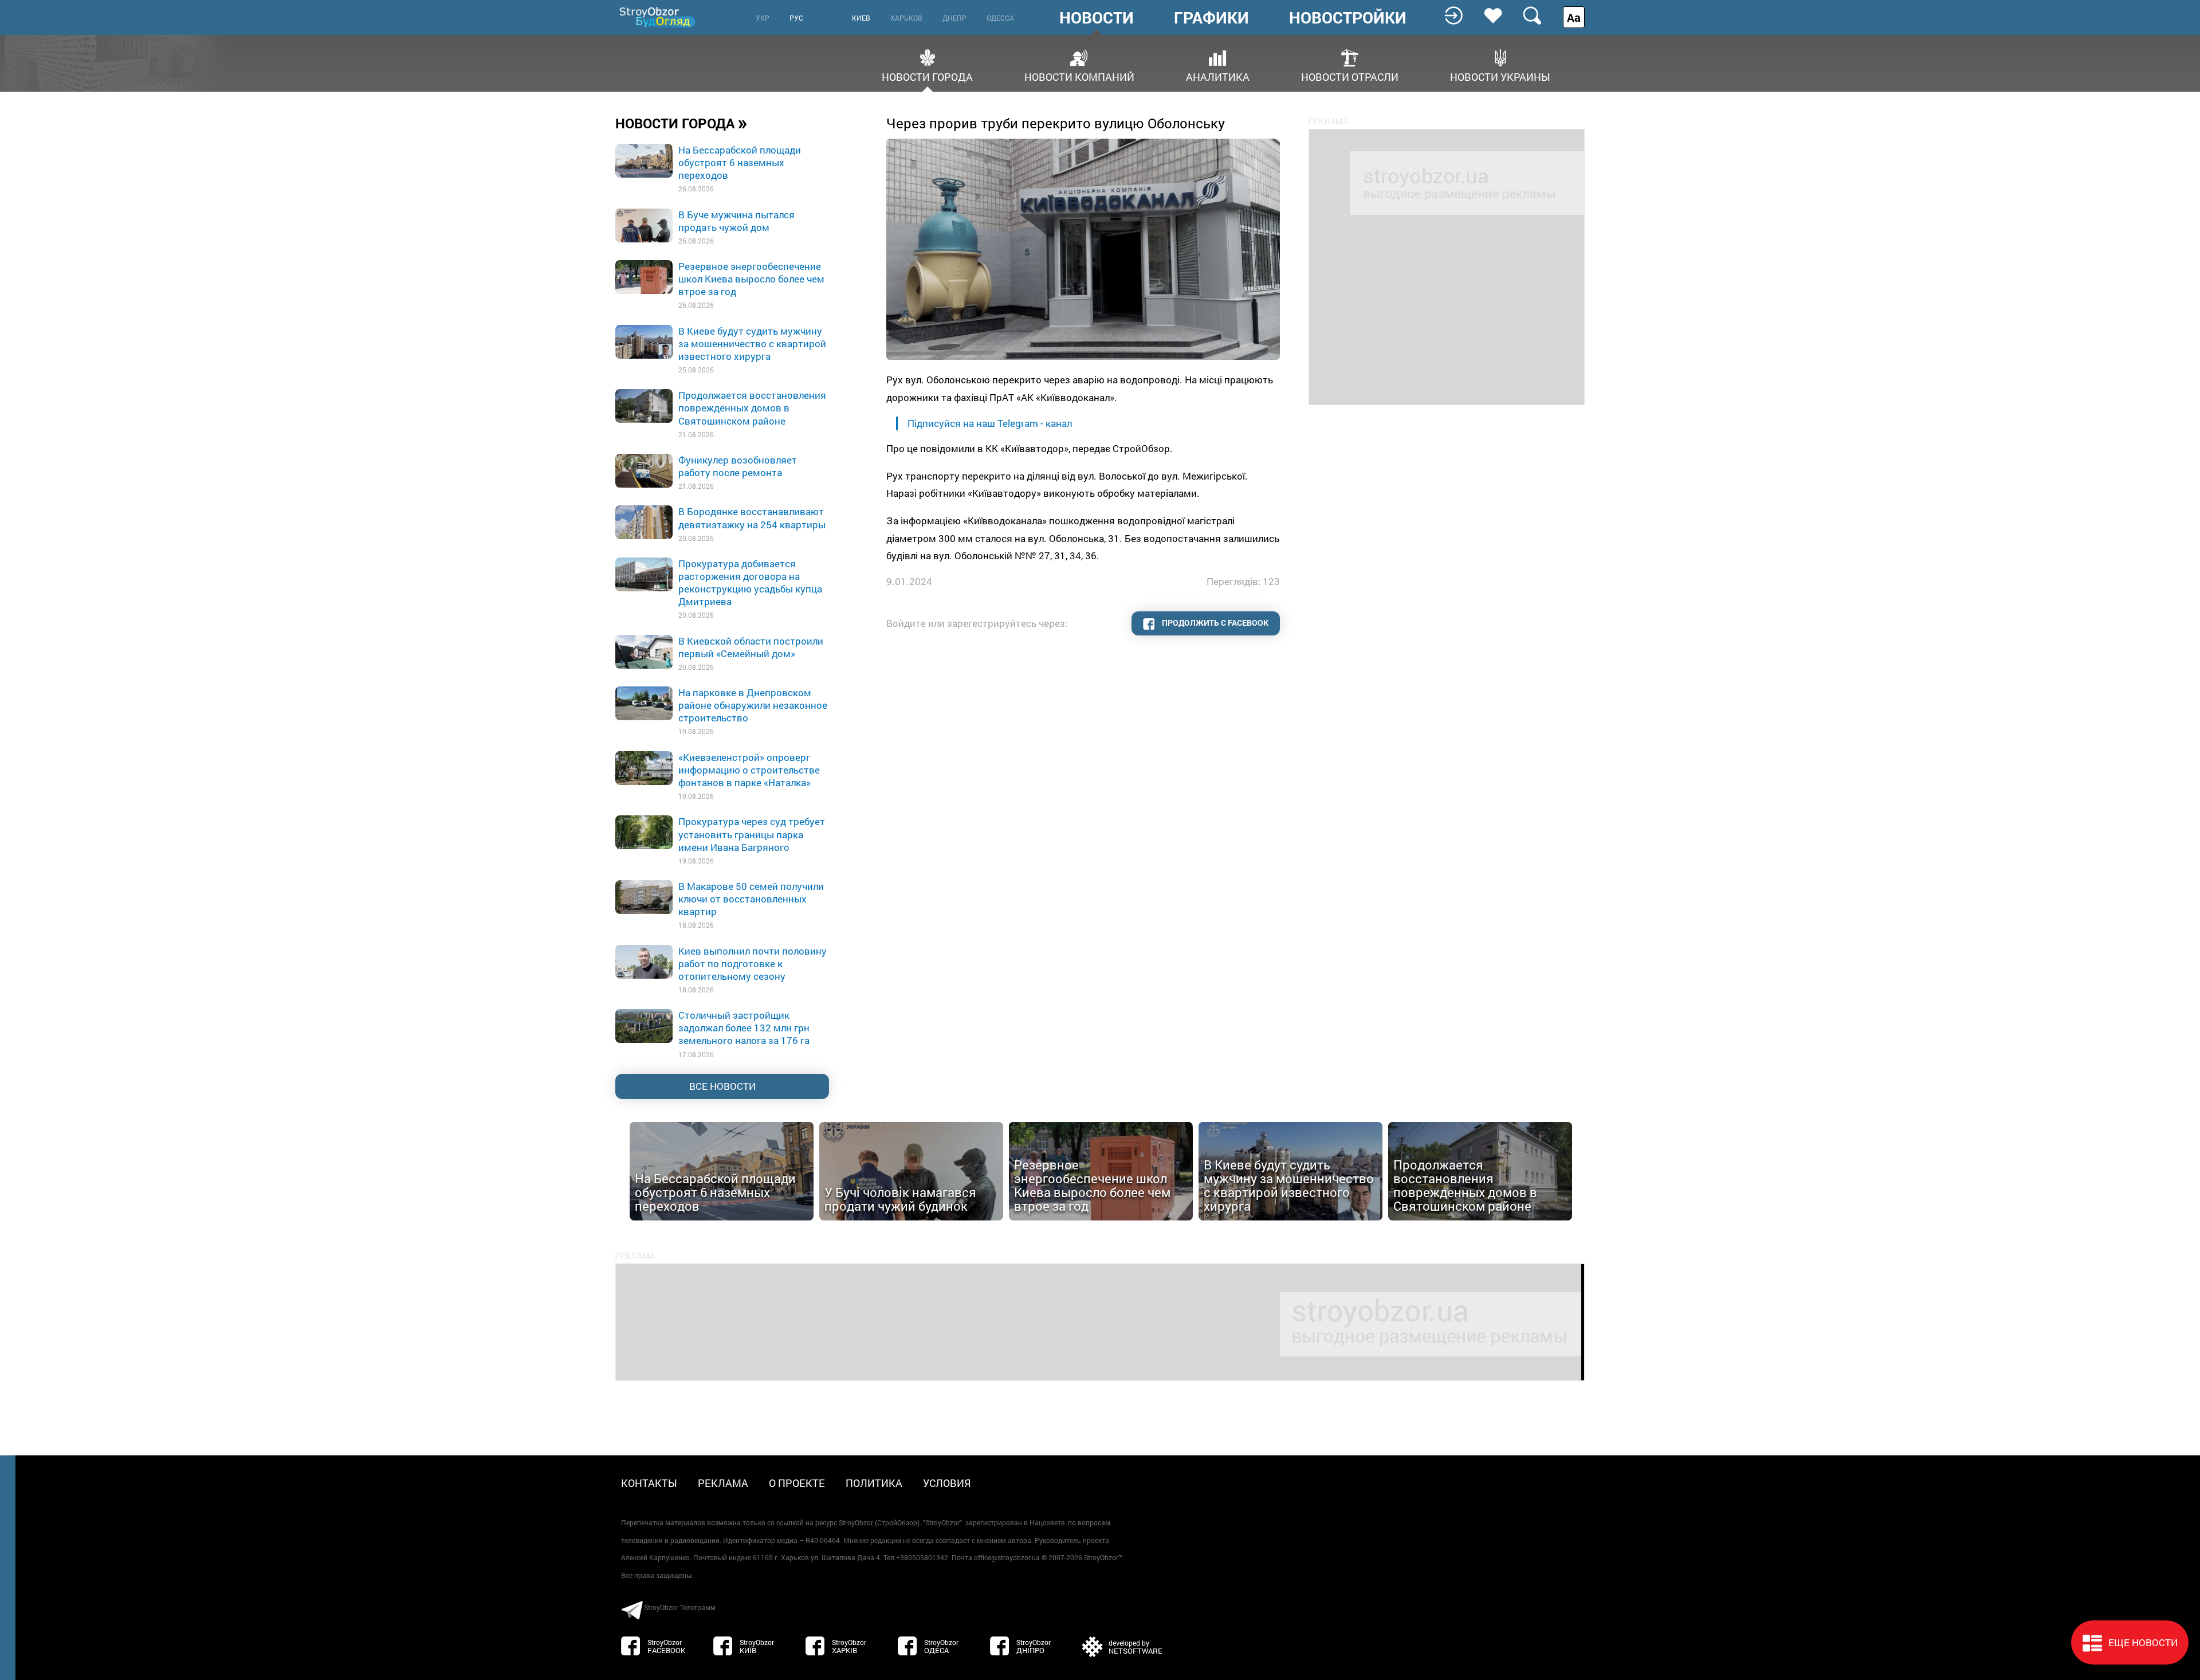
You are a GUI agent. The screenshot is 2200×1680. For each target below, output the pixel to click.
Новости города (927, 76)
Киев (861, 18)
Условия (947, 1483)
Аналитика (1218, 76)
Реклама (723, 1483)
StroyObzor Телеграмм (680, 1607)
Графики (1211, 18)
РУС (796, 18)
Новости (1097, 18)
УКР (763, 18)
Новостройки (1348, 18)
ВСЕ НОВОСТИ (722, 1086)
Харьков (906, 18)
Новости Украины (1500, 76)
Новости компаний (1079, 76)
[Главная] (658, 17)
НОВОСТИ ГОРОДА (681, 123)
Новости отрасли (1350, 76)
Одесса (1000, 18)
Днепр (954, 18)
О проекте (797, 1483)
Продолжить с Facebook (1214, 623)
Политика (874, 1483)
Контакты (649, 1483)
